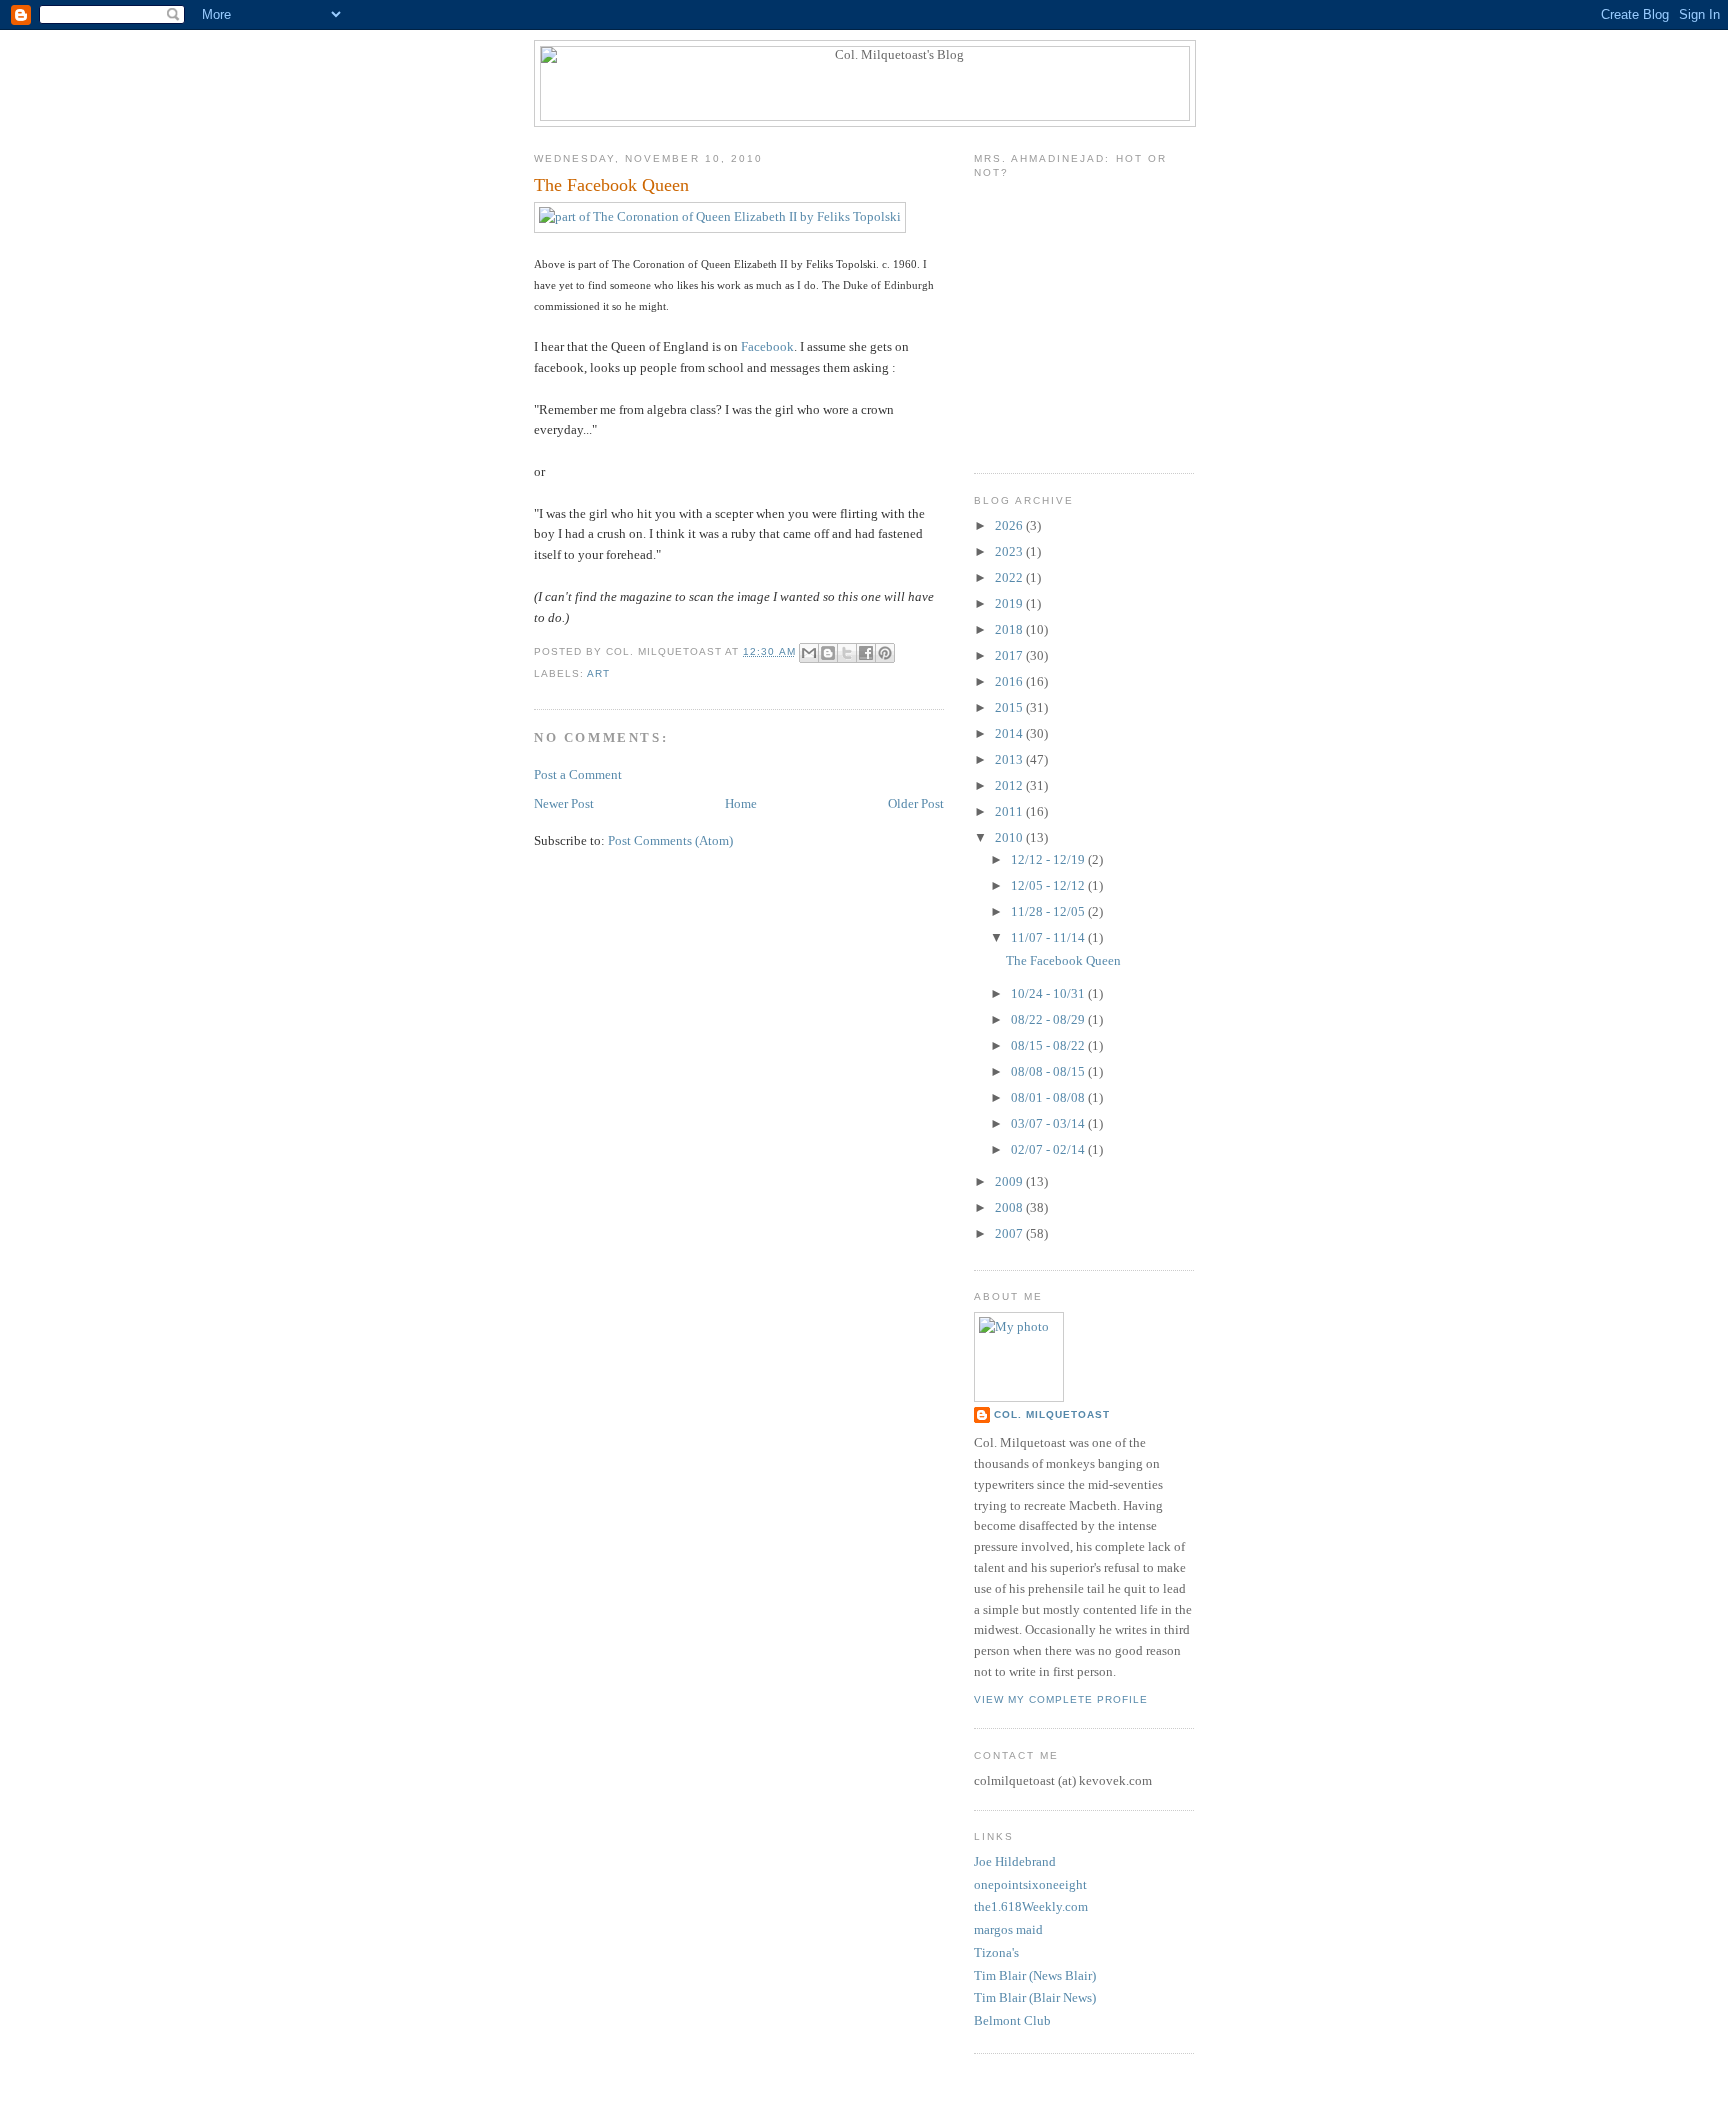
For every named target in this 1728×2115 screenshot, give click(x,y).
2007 (1010, 1233)
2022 (1010, 577)
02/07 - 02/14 (1049, 1149)
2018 (1010, 629)
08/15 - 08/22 (1049, 1045)
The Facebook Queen (1063, 960)
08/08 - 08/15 (1049, 1071)
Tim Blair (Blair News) (1035, 1997)
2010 (1010, 837)
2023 (1010, 551)
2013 (1010, 759)
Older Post (916, 803)
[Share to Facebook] (866, 653)
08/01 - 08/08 (1049, 1097)
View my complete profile (1061, 1699)
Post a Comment (578, 774)
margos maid (1008, 1929)
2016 (1010, 681)
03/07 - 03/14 (1049, 1123)
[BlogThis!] (828, 653)
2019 (1010, 603)
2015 (1010, 707)
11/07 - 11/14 (1049, 937)
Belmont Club (1012, 2020)
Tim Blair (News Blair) (1035, 1975)
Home (741, 803)
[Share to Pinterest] (885, 653)
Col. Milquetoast (1052, 1414)
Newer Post (564, 803)
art (598, 673)
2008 (1010, 1207)
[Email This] (809, 653)
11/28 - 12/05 (1049, 911)
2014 (1010, 733)
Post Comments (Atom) (670, 840)
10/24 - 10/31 (1049, 993)
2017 (1010, 655)
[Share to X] (847, 653)
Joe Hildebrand (1015, 1861)
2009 (1010, 1181)
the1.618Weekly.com (1031, 1906)
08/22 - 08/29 (1049, 1019)
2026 (1010, 525)
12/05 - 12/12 (1049, 885)
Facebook (767, 346)
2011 (1010, 811)
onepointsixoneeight (1030, 1884)
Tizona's (996, 1952)
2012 (1010, 785)
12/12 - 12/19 (1049, 859)
